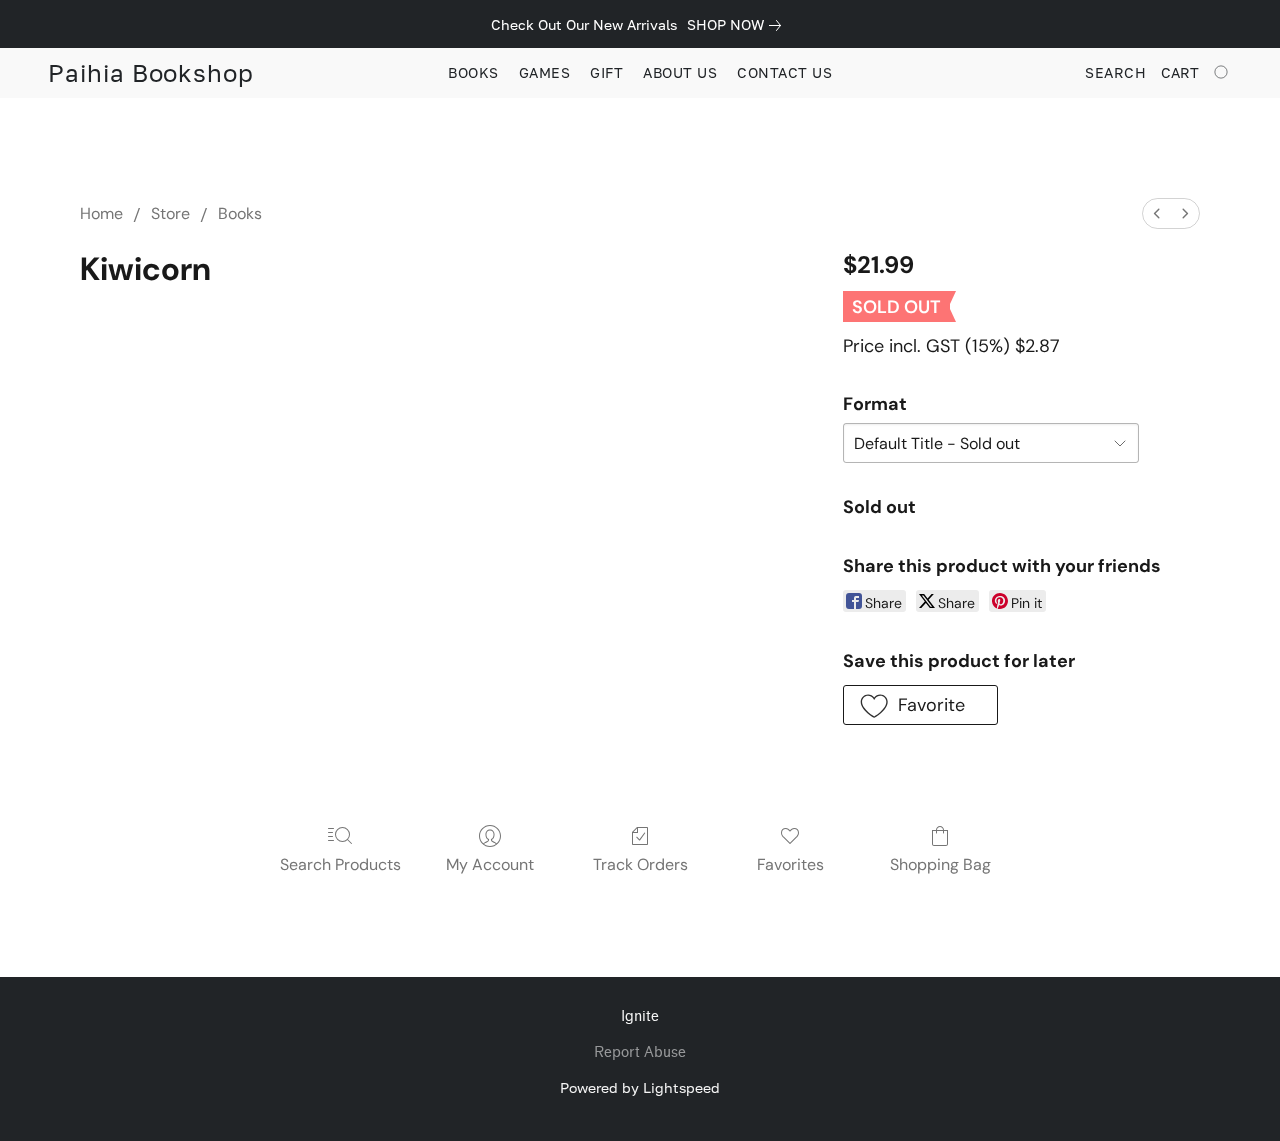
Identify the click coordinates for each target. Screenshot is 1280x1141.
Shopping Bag (940, 864)
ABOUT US (680, 72)
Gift (606, 72)
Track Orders (640, 864)
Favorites (790, 864)
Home (101, 213)
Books (473, 72)
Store (170, 213)
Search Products (340, 864)
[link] (738, 25)
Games (545, 72)
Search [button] (1115, 72)
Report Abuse (640, 1052)
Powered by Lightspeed (640, 1087)
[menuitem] (1157, 213)
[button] (151, 73)
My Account (490, 864)
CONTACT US (784, 72)
